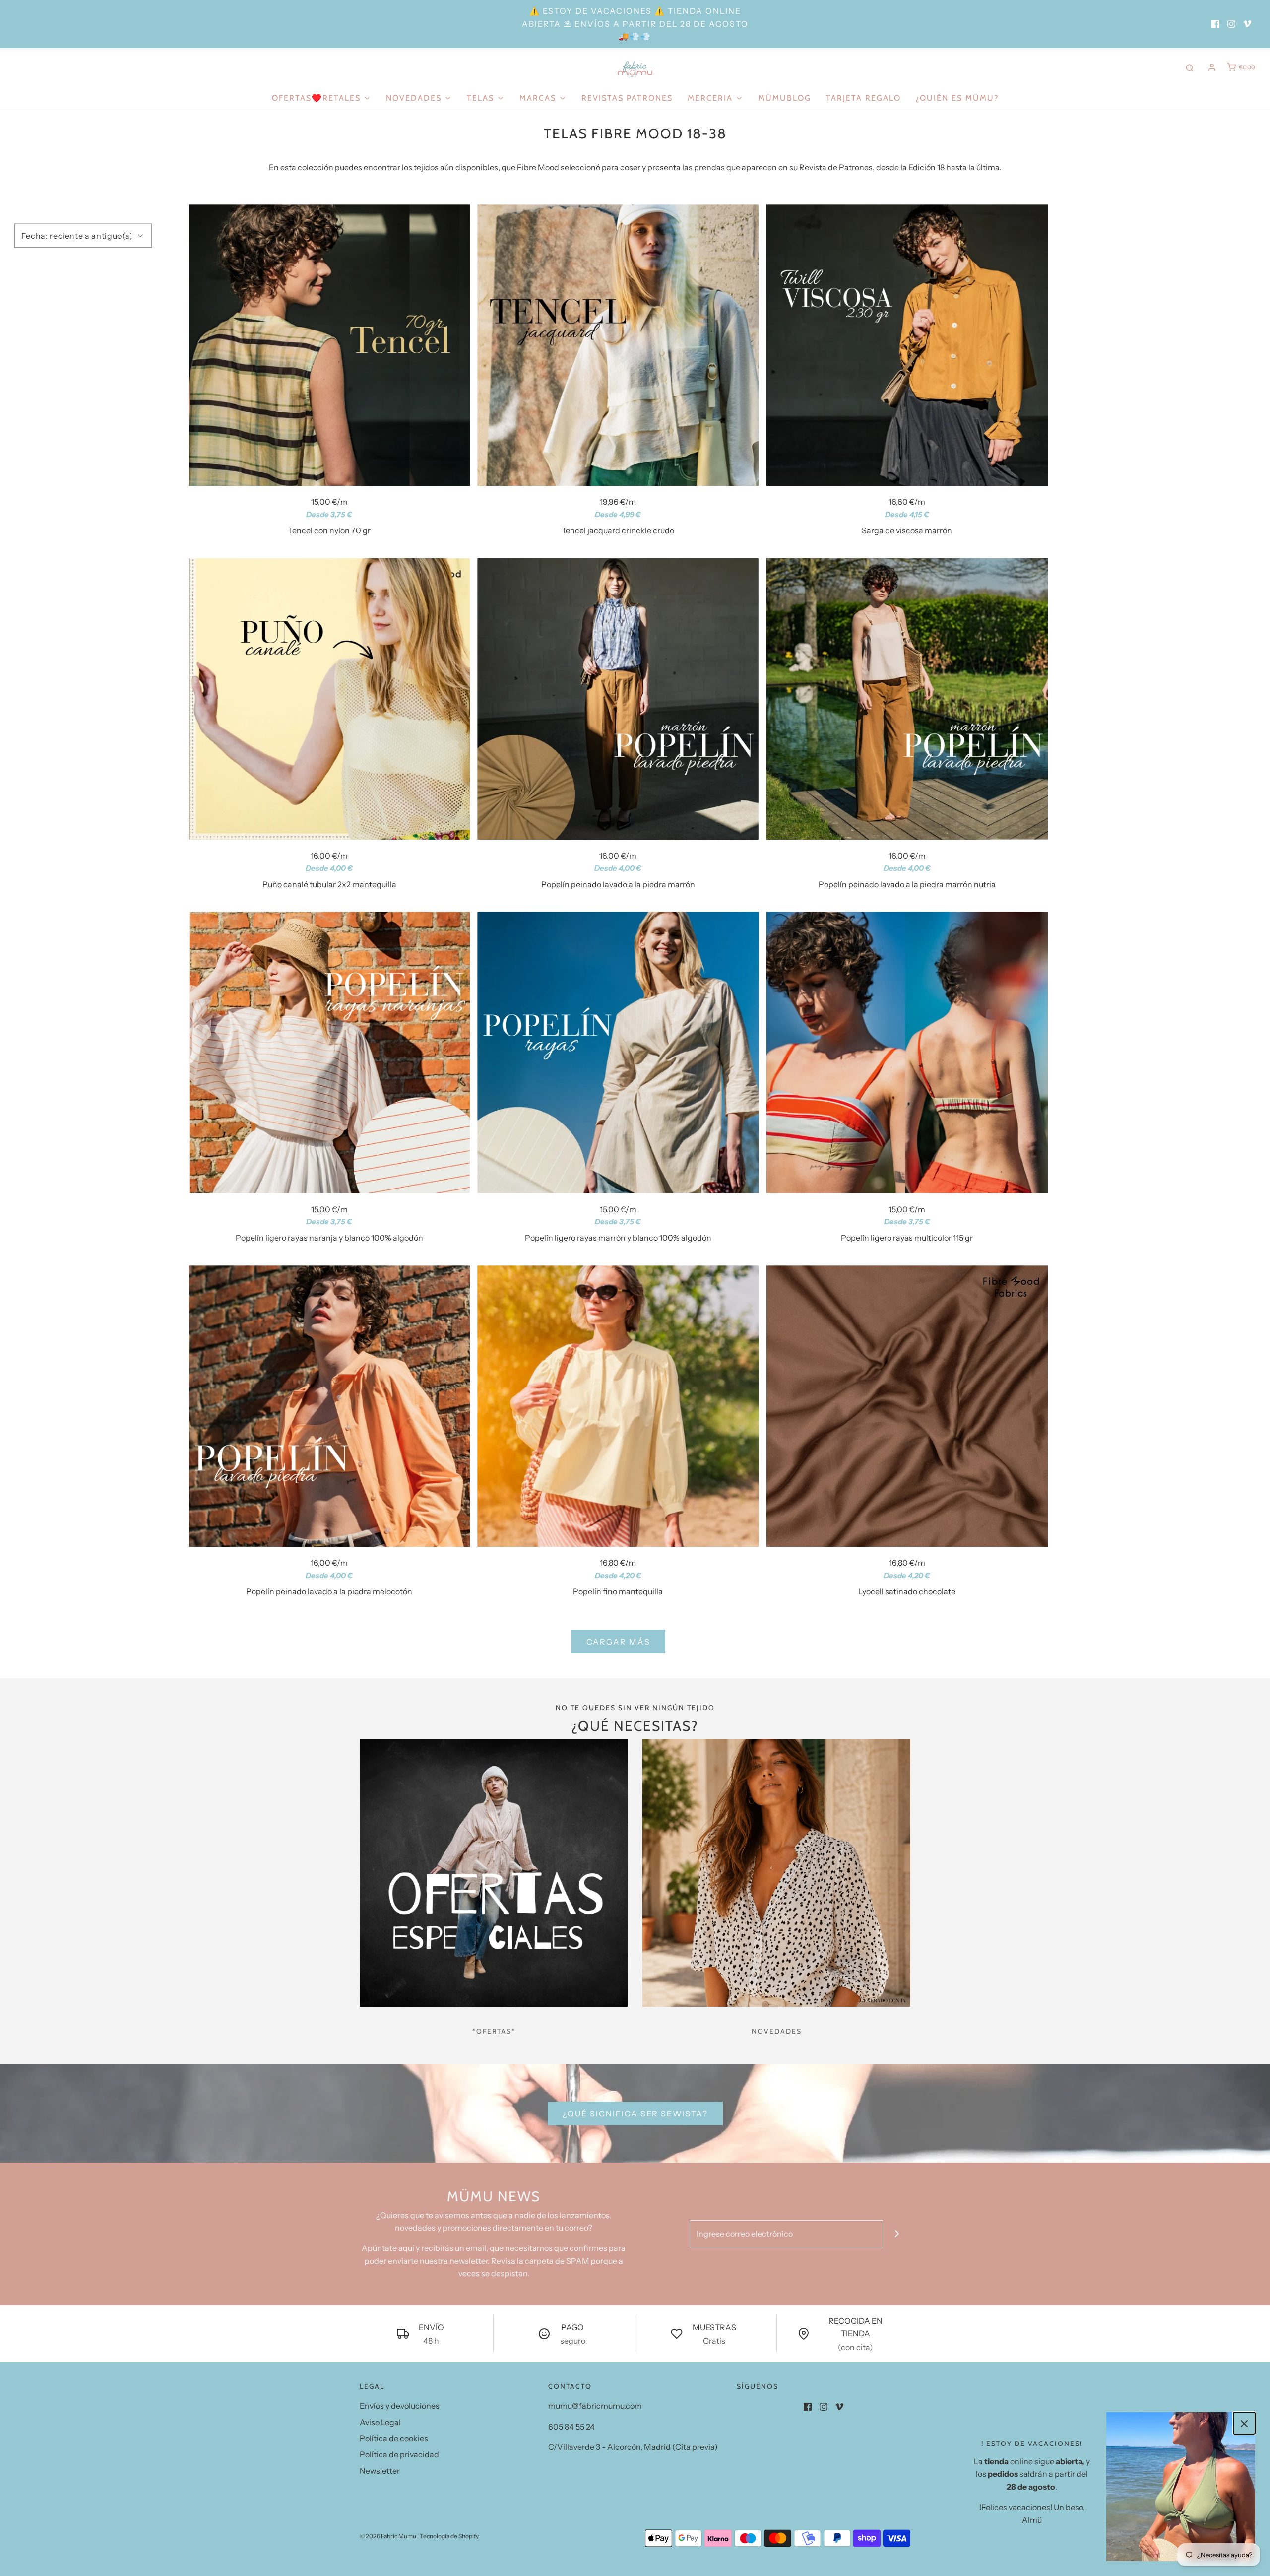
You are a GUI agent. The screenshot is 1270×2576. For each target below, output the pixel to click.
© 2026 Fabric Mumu (388, 2536)
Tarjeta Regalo (863, 98)
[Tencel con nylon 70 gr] (329, 345)
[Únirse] (897, 2234)
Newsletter (380, 2471)
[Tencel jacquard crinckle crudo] (618, 345)
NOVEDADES (777, 2031)
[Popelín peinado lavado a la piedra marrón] (618, 699)
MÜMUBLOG (785, 98)
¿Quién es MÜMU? (957, 98)
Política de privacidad (399, 2454)
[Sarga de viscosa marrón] (907, 345)
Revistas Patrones (627, 98)
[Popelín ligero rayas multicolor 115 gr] (907, 1052)
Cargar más (618, 1642)
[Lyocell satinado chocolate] (907, 1406)
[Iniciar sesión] (1212, 67)
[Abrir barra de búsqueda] (1190, 67)
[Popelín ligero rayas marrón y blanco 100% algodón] (618, 1052)
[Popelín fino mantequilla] (618, 1406)
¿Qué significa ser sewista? (635, 2114)
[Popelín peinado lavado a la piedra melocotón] (329, 1406)
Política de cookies (394, 2438)
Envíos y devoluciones (400, 2406)
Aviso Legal (380, 2422)
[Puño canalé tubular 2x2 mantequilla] (329, 699)
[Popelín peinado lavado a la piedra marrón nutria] (907, 699)
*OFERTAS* (494, 2031)
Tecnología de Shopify (449, 2536)
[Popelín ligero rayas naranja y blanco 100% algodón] (329, 1052)
